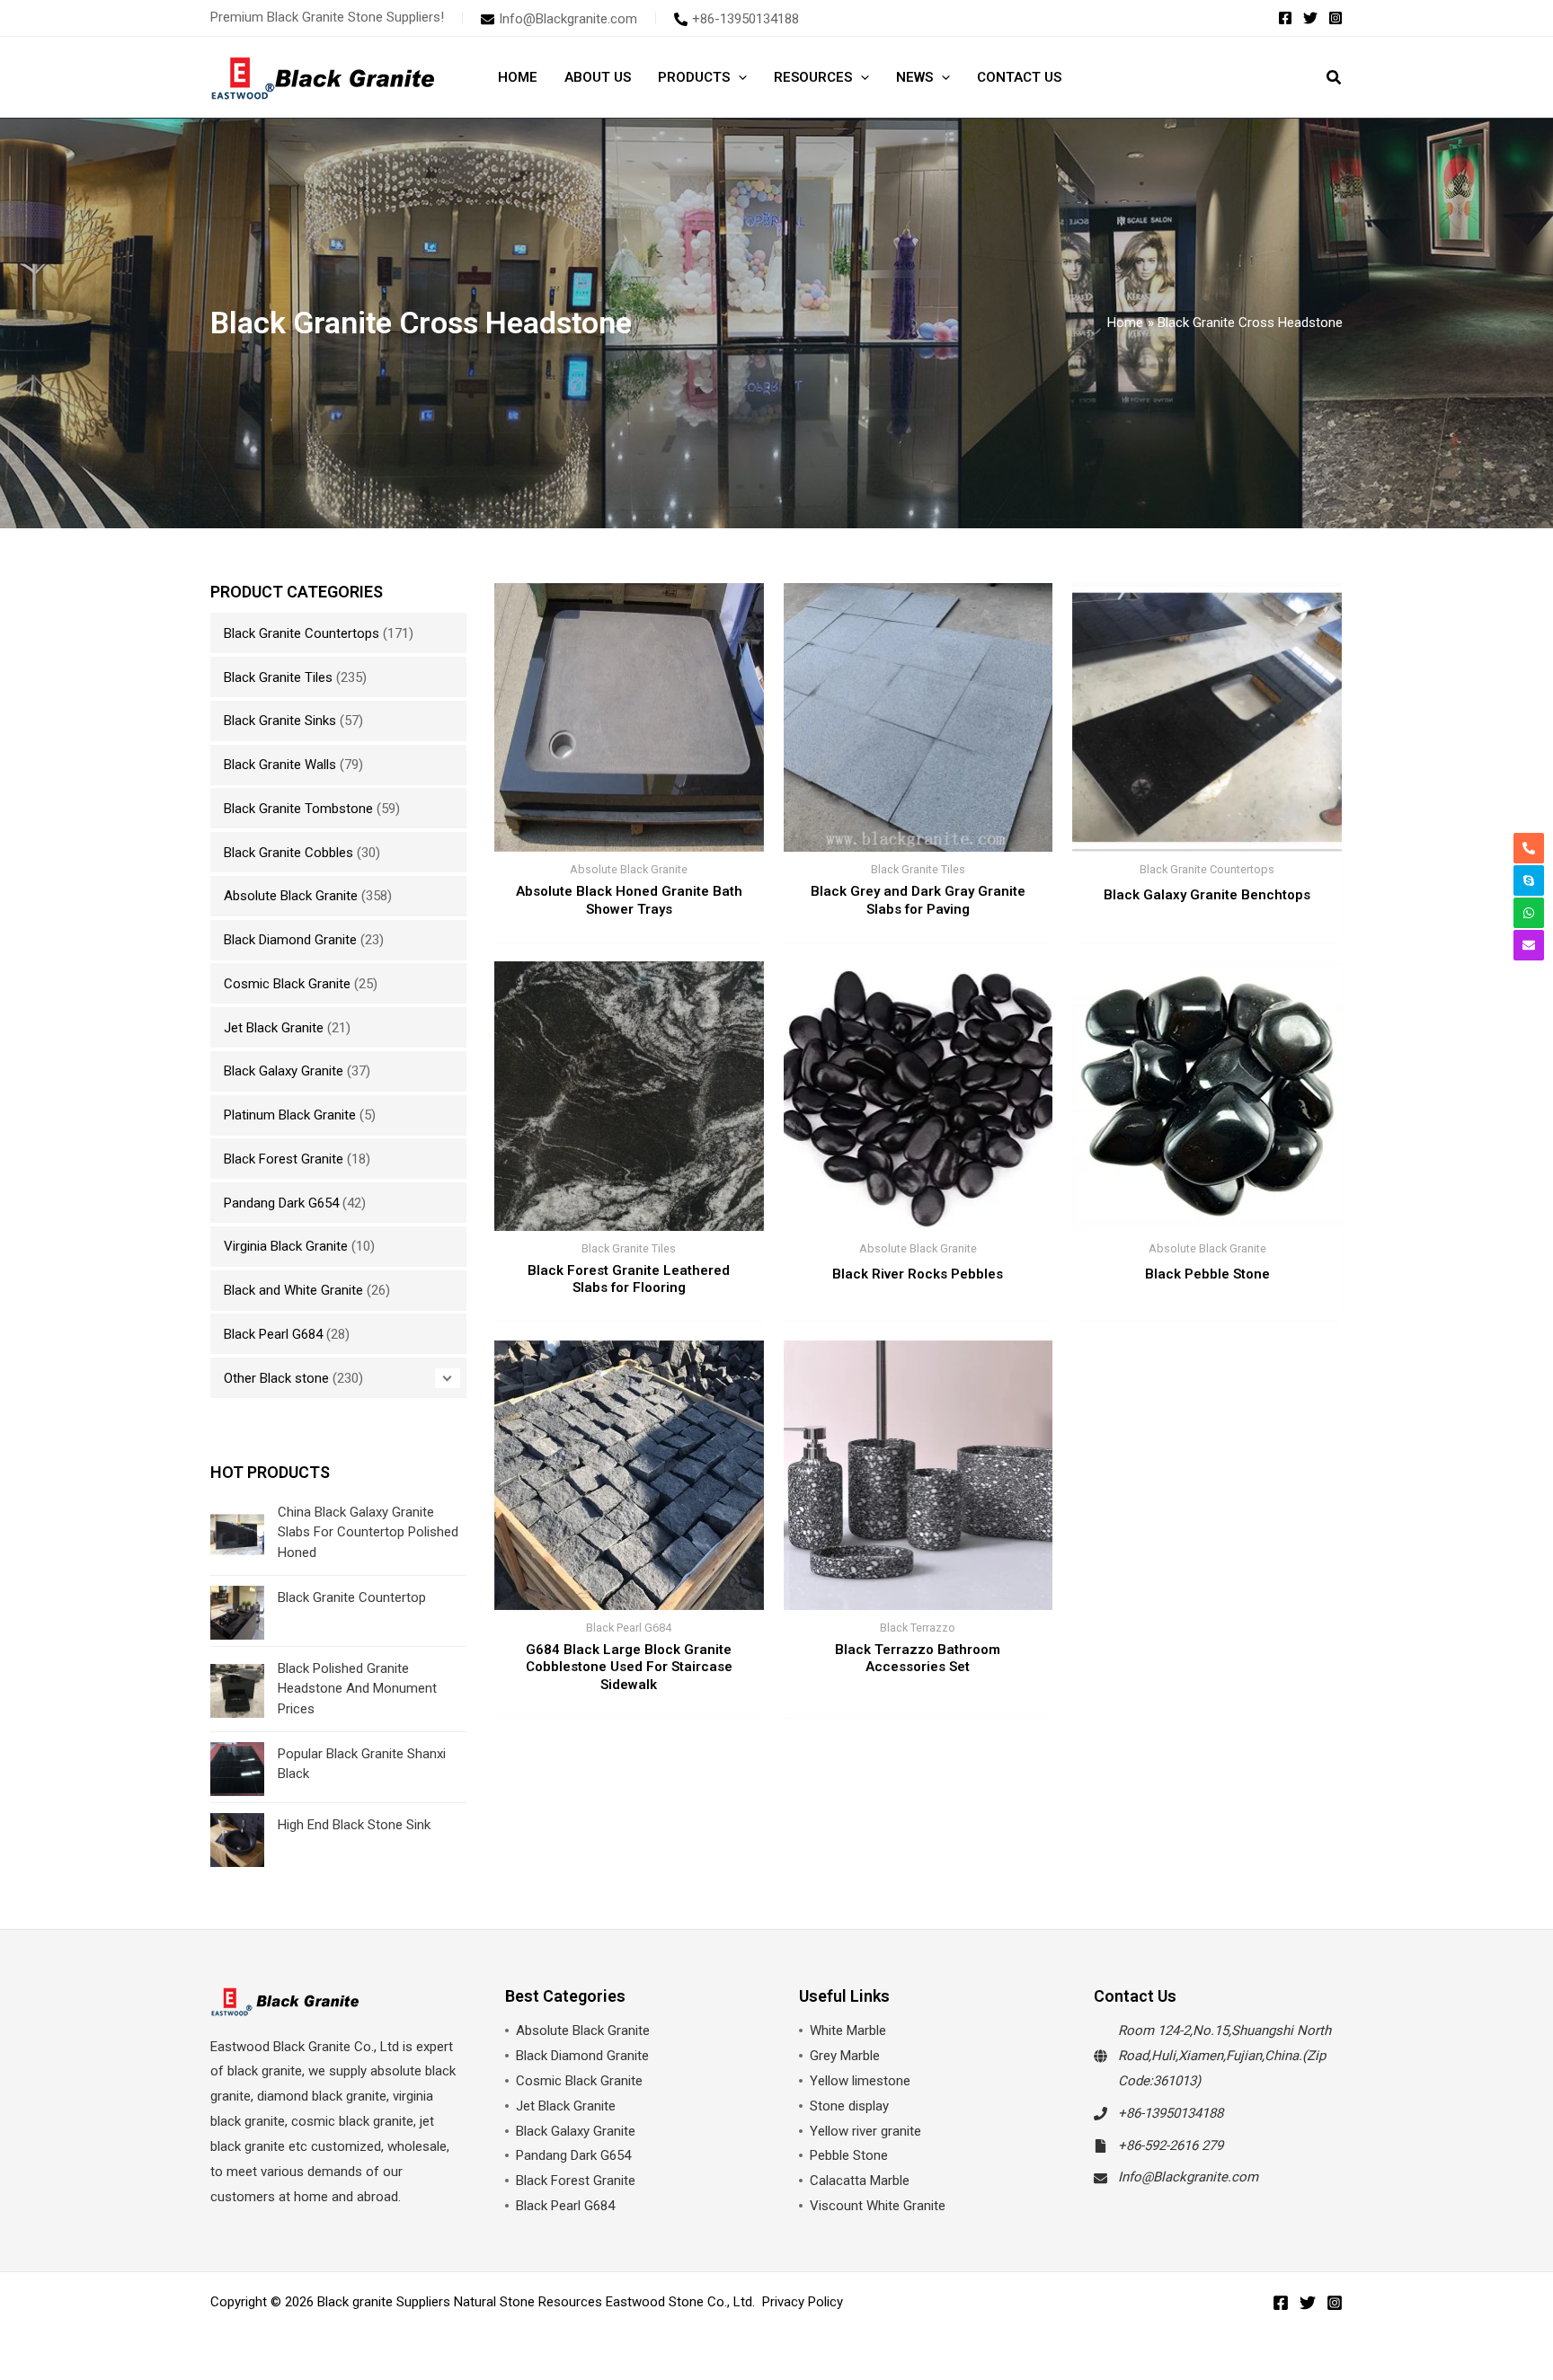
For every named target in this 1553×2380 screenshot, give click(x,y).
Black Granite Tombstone (298, 809)
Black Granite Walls (280, 765)
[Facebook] (1285, 18)
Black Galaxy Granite (284, 1071)
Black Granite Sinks (280, 721)
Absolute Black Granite (291, 896)
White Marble (848, 2031)
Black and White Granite (293, 1290)
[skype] (1529, 880)
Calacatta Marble (860, 2181)
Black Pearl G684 (273, 1334)
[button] (738, 77)
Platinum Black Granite (290, 1115)
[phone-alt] (1529, 848)
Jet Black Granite (274, 1028)
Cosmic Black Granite (287, 984)
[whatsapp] (1529, 913)
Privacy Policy (803, 2302)
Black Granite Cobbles (288, 853)
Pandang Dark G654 (281, 1203)
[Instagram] (1336, 18)
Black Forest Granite (284, 1159)
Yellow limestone (860, 2081)
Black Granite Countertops (302, 633)
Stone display (849, 2106)
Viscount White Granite (878, 2206)
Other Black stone (276, 1378)
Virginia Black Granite (286, 1246)
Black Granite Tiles (278, 677)
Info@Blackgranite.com (1188, 2177)
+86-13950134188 (1171, 2113)
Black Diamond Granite (290, 940)
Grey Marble (845, 2056)
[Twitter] (1310, 18)
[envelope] (1529, 945)
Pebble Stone (849, 2155)
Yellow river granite (865, 2131)
